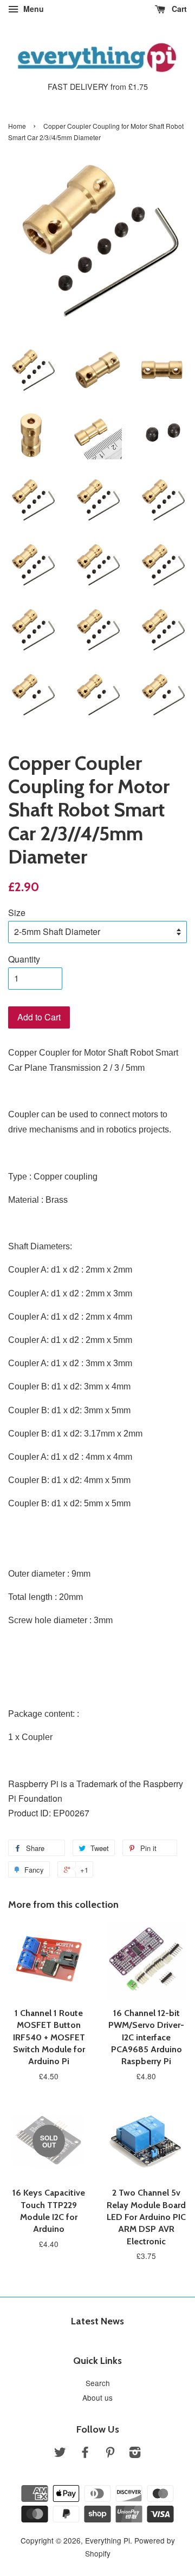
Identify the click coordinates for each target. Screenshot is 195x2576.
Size (17, 913)
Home (17, 126)
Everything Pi (108, 2540)
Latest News (97, 2321)
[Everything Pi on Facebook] (85, 2454)
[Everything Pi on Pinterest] (110, 2454)
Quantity (24, 959)
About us (97, 2397)
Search (98, 2383)
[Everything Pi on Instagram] (135, 2454)
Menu (32, 9)
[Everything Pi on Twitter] (60, 2454)
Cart (178, 9)
